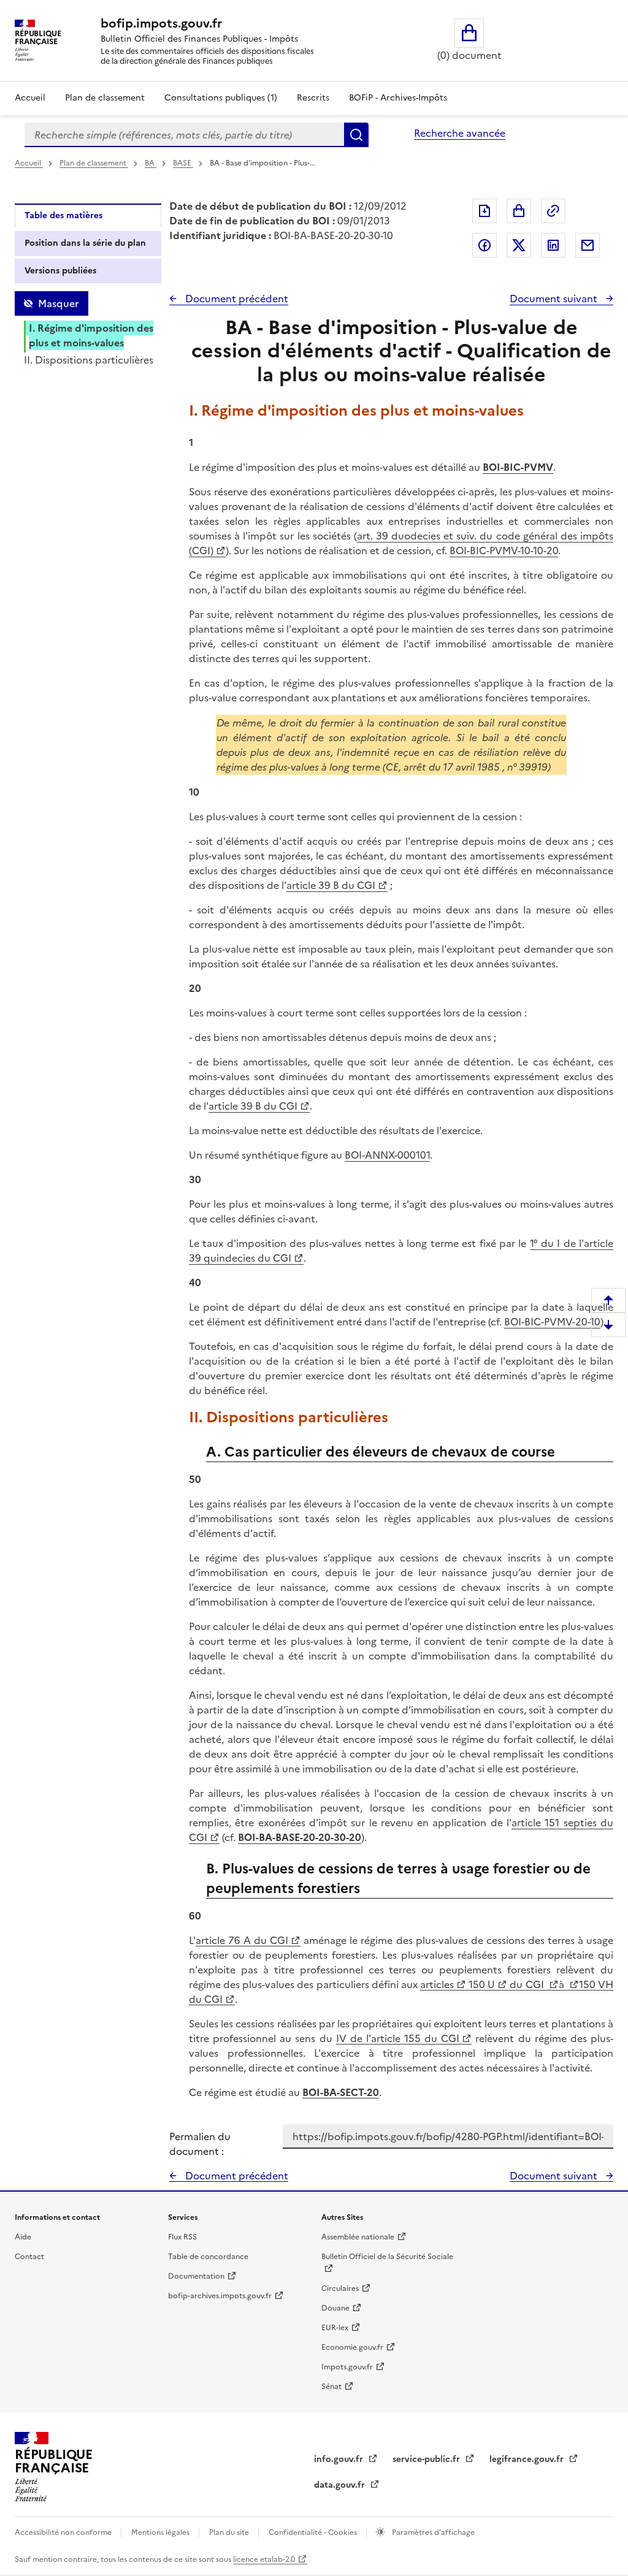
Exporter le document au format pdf (484, 211)
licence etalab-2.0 (264, 2559)
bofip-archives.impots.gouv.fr (220, 2296)
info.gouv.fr (340, 2459)
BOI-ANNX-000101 (387, 1155)
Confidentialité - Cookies (314, 2532)
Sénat (331, 2387)
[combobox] (184, 135)
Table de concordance (208, 2257)
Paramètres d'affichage (432, 2532)
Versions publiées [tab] (60, 271)
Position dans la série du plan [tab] (85, 243)
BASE (183, 163)
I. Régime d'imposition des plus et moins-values (91, 335)
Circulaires (340, 2288)
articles (437, 1984)
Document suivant (555, 299)
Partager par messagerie (588, 245)
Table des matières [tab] (63, 215)
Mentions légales (161, 2532)
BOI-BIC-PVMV (518, 467)
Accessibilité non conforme (64, 2532)
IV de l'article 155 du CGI (398, 2038)
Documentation (196, 2276)
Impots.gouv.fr (347, 2367)
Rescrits (313, 98)
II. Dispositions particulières (89, 360)
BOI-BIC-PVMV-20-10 (552, 1322)
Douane (335, 2308)
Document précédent (235, 299)
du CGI (527, 1984)
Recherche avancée (460, 133)
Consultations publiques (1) (221, 98)
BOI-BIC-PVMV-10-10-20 (504, 551)
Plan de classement (105, 98)
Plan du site (230, 2532)
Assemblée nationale (358, 2237)
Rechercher (356, 135)
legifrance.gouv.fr (528, 2459)
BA (151, 163)
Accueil (30, 98)
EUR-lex (335, 2328)
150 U (481, 1984)
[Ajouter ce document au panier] (519, 211)
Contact (29, 2257)
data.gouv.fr (341, 2485)
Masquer (58, 303)
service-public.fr (427, 2459)
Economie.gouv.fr (352, 2347)
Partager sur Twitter (519, 245)
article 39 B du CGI (331, 885)
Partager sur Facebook (484, 245)
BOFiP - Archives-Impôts (398, 98)
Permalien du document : (200, 2144)
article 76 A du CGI (242, 1940)
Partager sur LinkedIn (553, 245)
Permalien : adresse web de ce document (553, 211)
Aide (23, 2237)
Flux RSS (182, 2237)
